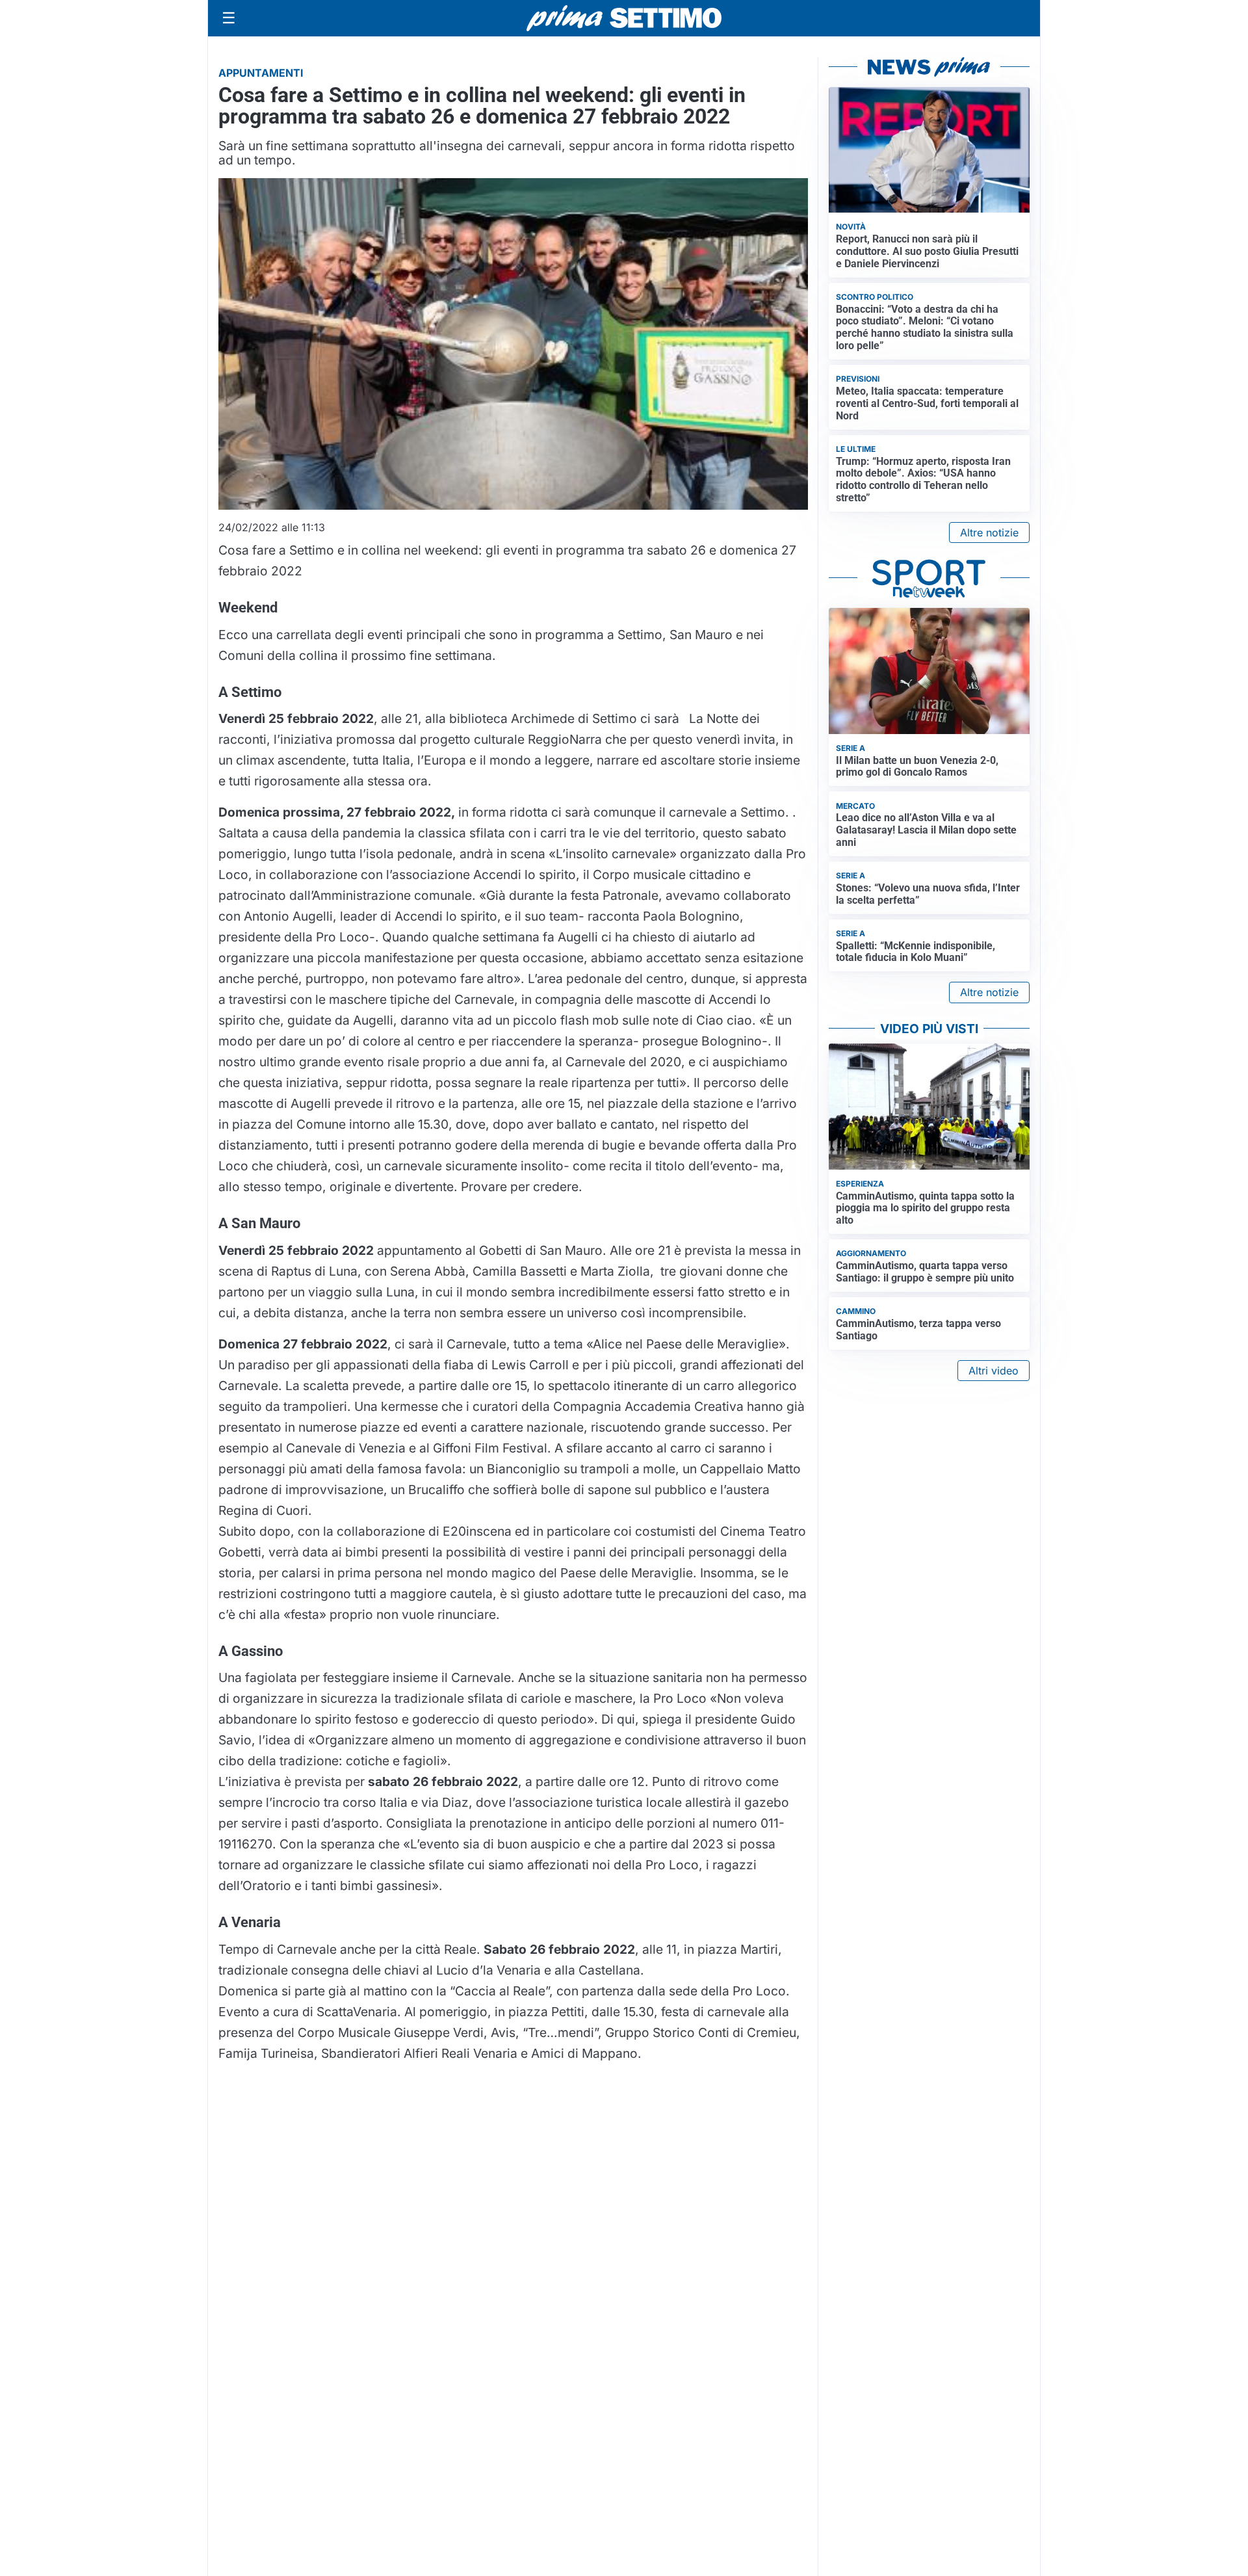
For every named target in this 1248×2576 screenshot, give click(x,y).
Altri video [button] (994, 1371)
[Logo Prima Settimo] (624, 19)
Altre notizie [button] (989, 532)
